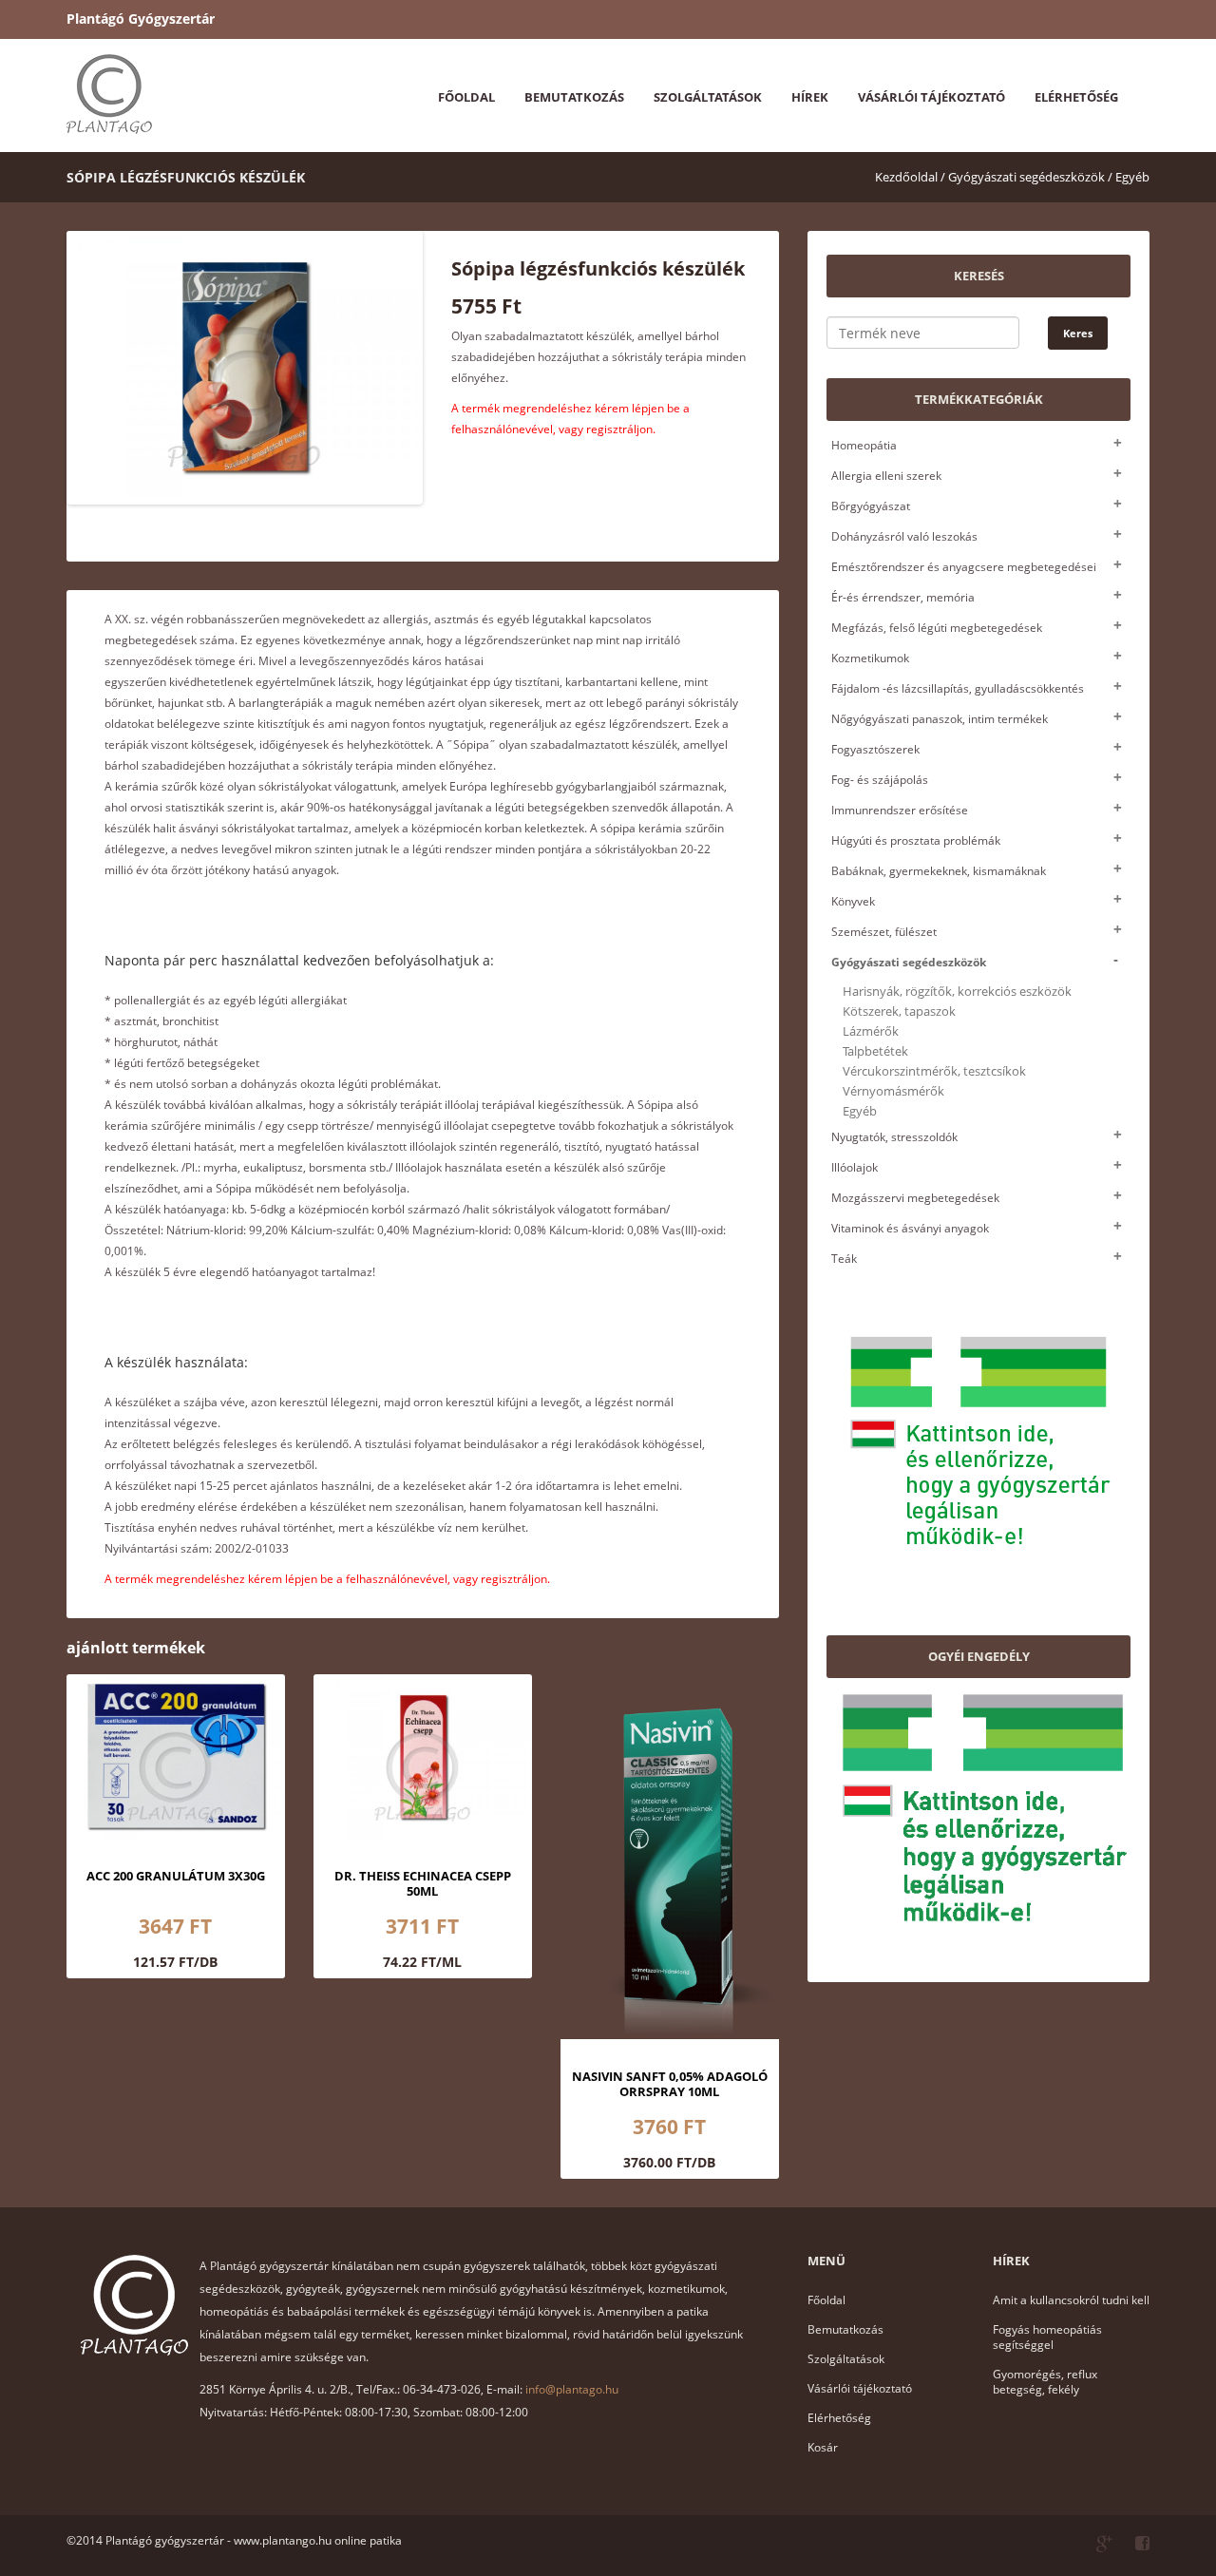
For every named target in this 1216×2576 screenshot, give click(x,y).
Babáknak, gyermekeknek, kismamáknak (939, 871)
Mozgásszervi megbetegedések (915, 1198)
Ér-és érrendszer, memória (903, 597)
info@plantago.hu (572, 2389)
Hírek (810, 97)
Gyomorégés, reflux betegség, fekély (1045, 2382)
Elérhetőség (1076, 97)
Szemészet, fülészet (884, 932)
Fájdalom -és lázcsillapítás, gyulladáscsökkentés (958, 688)
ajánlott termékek (136, 1648)
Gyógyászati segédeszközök (909, 962)
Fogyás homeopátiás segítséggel (1047, 2337)
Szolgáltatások (708, 97)
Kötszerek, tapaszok (899, 1011)
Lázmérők (871, 1031)
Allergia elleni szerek (886, 476)
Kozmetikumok (870, 658)
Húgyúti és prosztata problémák (916, 840)
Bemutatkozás (574, 97)
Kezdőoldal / (910, 177)
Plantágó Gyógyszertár (141, 19)
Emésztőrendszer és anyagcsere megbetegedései (964, 567)
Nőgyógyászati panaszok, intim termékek (940, 719)
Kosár (823, 2447)
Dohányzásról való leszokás (904, 536)
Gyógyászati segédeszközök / (1030, 177)
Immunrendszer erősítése (900, 810)
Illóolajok (855, 1167)
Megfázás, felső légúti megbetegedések (937, 628)
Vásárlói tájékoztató (931, 97)
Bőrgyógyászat (871, 506)
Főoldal (466, 97)
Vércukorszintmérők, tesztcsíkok (934, 1071)
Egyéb (1132, 177)
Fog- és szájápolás (880, 780)
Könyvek (853, 901)
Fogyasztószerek (875, 749)
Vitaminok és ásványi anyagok (910, 1228)
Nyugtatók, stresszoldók (894, 1137)
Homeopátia (864, 445)
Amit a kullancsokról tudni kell (1071, 2300)
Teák (844, 1259)
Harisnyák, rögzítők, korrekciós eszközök (957, 992)
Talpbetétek (875, 1051)
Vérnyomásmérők (893, 1091)
